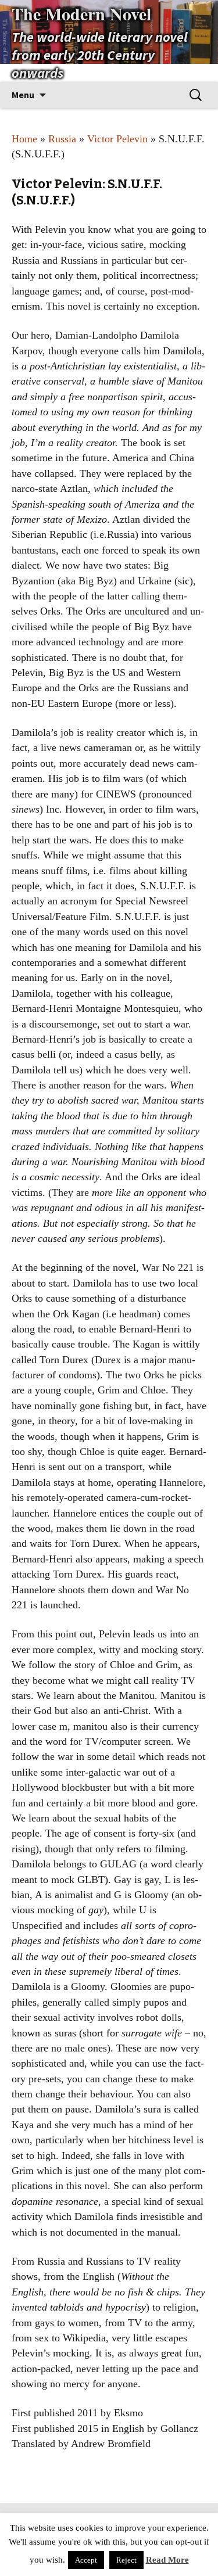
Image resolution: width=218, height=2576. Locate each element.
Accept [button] (86, 2560)
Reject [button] (126, 2560)
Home (24, 139)
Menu (23, 95)
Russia (62, 139)
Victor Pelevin (117, 139)
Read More (167, 2560)
